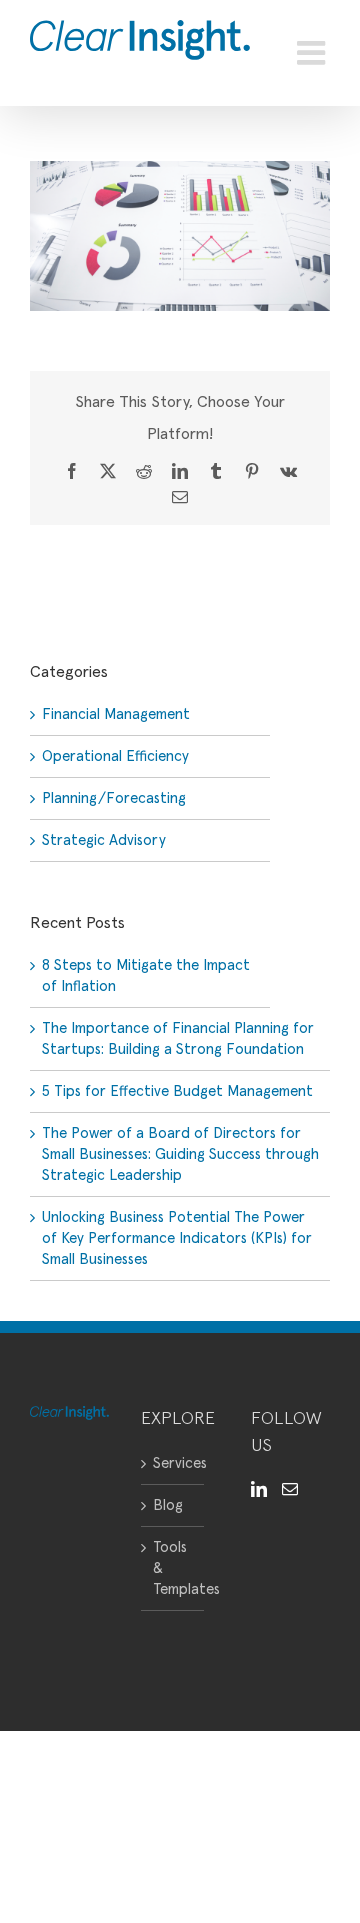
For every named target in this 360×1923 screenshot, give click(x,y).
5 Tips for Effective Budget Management (177, 1091)
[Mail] (290, 1489)
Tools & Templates (173, 1568)
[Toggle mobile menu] (313, 53)
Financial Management (116, 714)
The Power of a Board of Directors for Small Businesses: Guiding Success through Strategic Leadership (180, 1154)
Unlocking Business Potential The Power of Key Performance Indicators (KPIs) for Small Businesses (177, 1238)
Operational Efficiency (115, 756)
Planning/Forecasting (114, 798)
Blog (168, 1505)
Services (173, 1463)
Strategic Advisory (104, 840)
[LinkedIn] (259, 1489)
